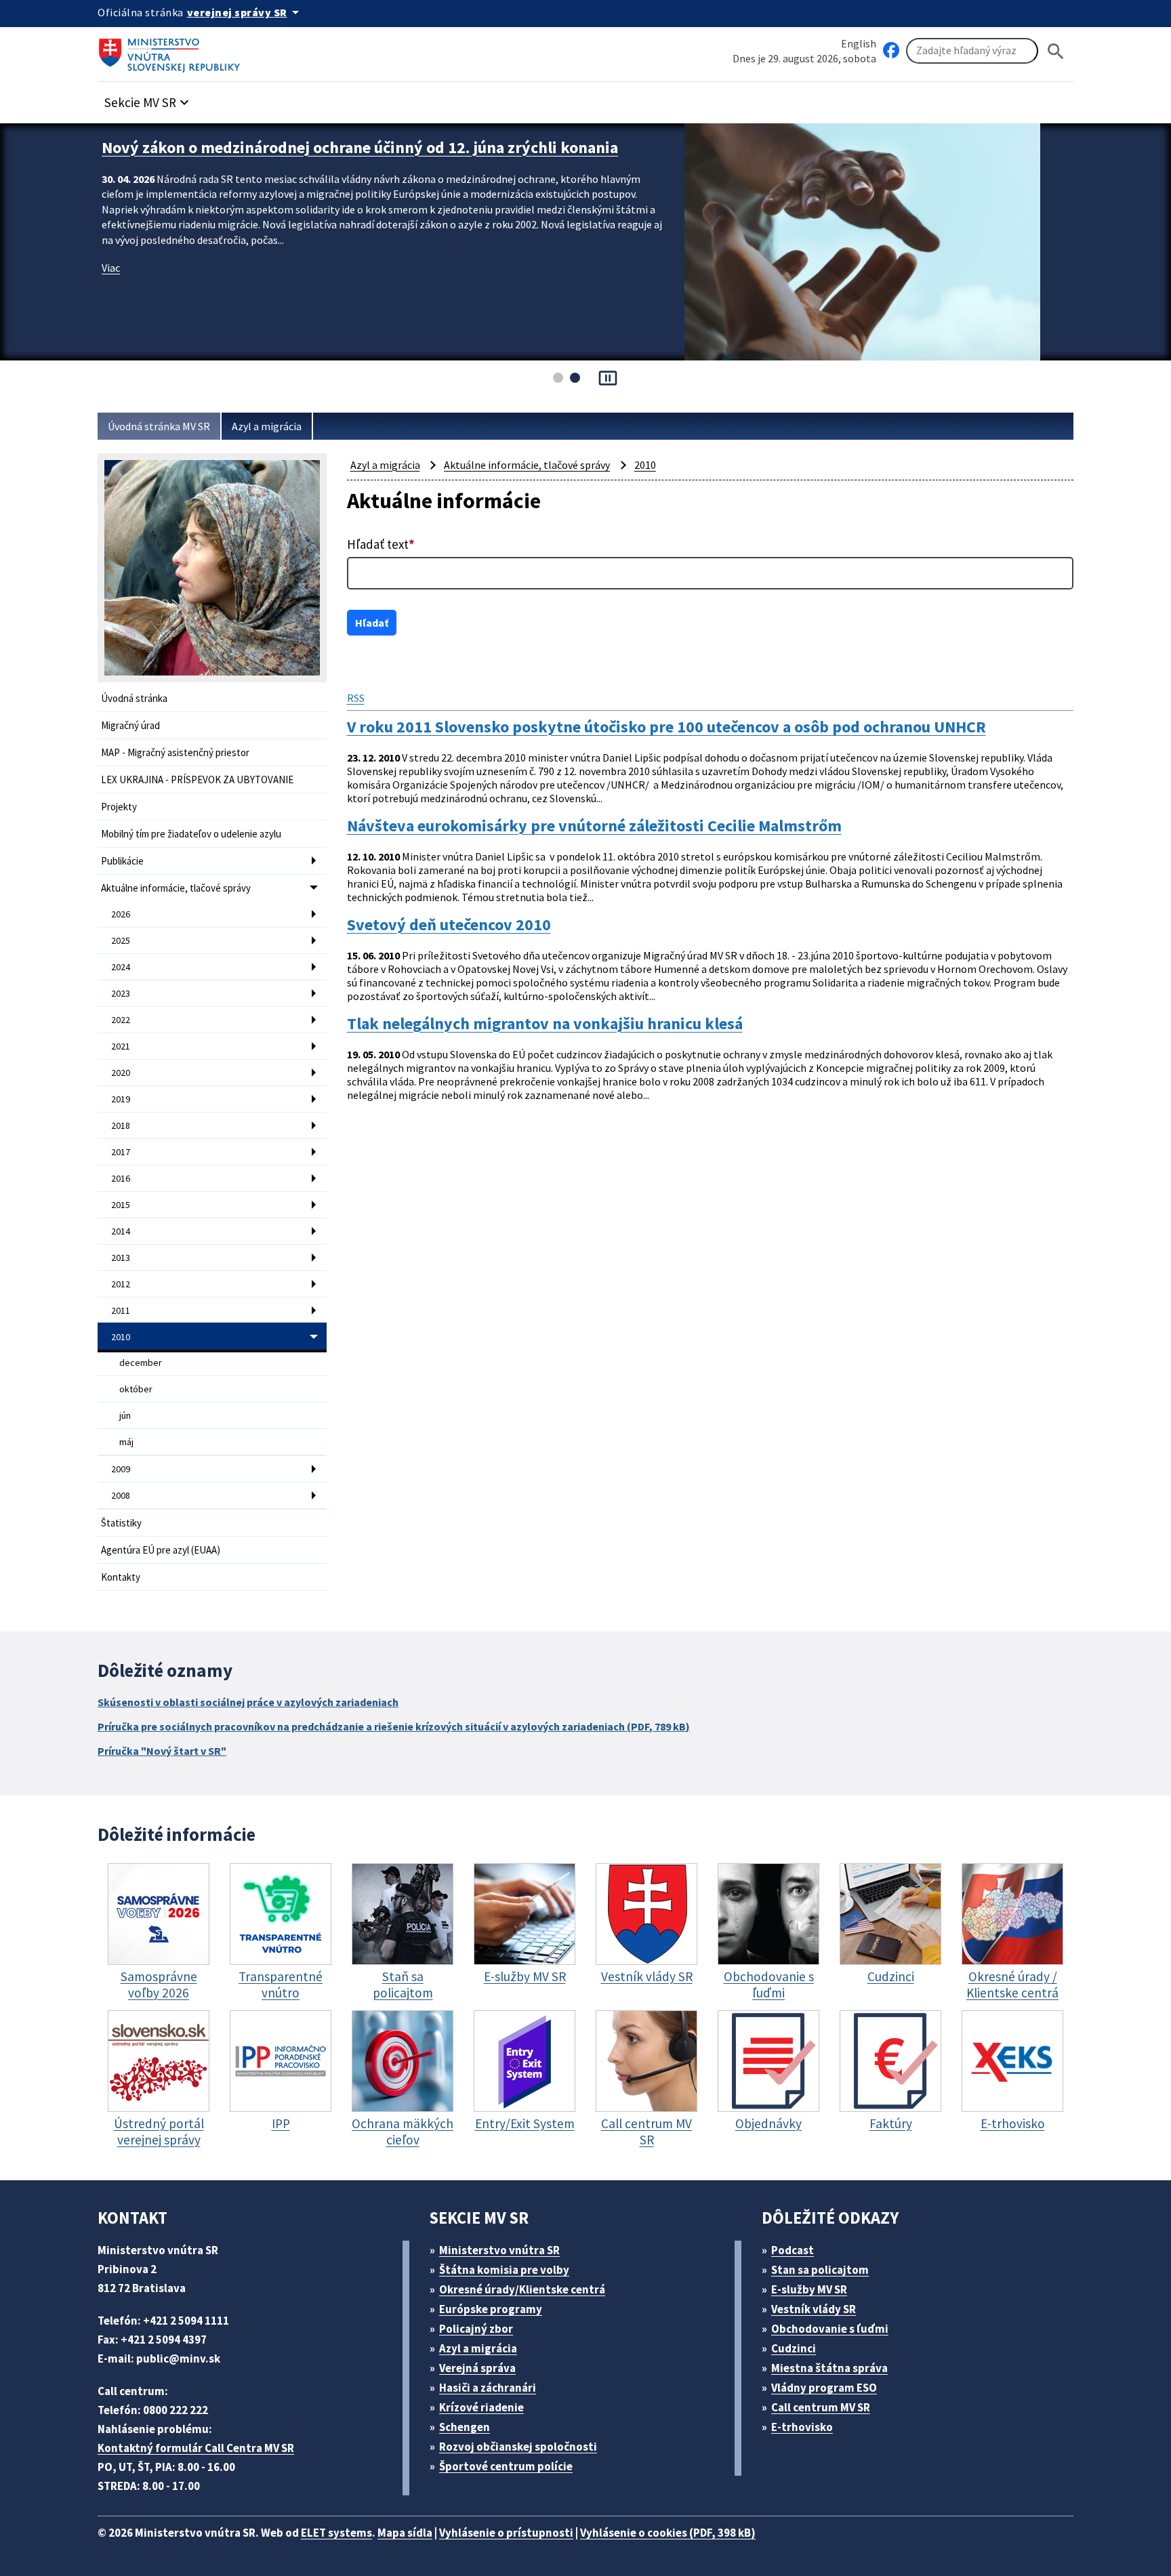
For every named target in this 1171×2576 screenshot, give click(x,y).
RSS (356, 698)
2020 (121, 1073)
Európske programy (491, 2309)
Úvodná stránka (134, 698)
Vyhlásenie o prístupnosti (506, 2533)
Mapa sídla (405, 2533)
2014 (121, 1231)
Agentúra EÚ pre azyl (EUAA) (161, 1550)
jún (125, 1415)
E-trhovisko (802, 2427)
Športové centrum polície (506, 2466)
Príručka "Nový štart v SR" (162, 1751)
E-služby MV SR (809, 2289)
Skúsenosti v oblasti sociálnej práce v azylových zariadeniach (248, 1702)
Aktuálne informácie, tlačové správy (176, 888)
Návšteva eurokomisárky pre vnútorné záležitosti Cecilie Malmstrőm (594, 826)
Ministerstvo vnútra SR (499, 2250)
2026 (121, 914)
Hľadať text (381, 544)
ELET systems (336, 2533)
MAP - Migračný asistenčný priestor (175, 752)
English (859, 43)
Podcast (793, 2250)
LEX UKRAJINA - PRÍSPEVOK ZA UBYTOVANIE (197, 780)
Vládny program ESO (824, 2388)
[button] (148, 99)
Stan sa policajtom (820, 2270)
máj (126, 1442)
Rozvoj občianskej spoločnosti (518, 2447)
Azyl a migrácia (267, 426)
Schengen (465, 2427)
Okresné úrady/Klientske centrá (522, 2289)
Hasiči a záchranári (488, 2388)
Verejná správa (477, 2368)
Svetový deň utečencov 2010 (449, 925)
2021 (121, 1046)
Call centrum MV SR (821, 2407)
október (136, 1389)
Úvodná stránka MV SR (159, 426)
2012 (121, 1284)
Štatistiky (121, 1523)
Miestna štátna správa (829, 2368)
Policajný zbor (476, 2329)
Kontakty (121, 1577)
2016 (121, 1178)
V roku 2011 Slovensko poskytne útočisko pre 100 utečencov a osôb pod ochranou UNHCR (666, 727)
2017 (121, 1152)
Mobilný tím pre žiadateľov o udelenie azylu (191, 834)
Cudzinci (794, 2348)
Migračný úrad (130, 725)
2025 (121, 940)
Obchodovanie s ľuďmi (830, 2329)
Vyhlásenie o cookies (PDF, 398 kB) (668, 2533)
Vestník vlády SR (814, 2309)
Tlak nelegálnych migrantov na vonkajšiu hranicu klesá (545, 1024)
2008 (121, 1495)
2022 (121, 1020)
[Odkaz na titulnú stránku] (172, 51)
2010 (121, 1337)
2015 (121, 1205)
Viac (111, 289)
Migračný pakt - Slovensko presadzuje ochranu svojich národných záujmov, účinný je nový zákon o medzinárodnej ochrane (370, 158)
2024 (121, 967)
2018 (121, 1125)
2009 (121, 1469)
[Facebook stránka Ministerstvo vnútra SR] (891, 51)
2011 (121, 1310)
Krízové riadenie (481, 2407)
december (141, 1363)
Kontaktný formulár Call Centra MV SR (196, 2448)
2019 (121, 1099)
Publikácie (122, 861)
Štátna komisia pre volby (504, 2270)
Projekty (119, 807)
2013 (121, 1258)
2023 (121, 993)
